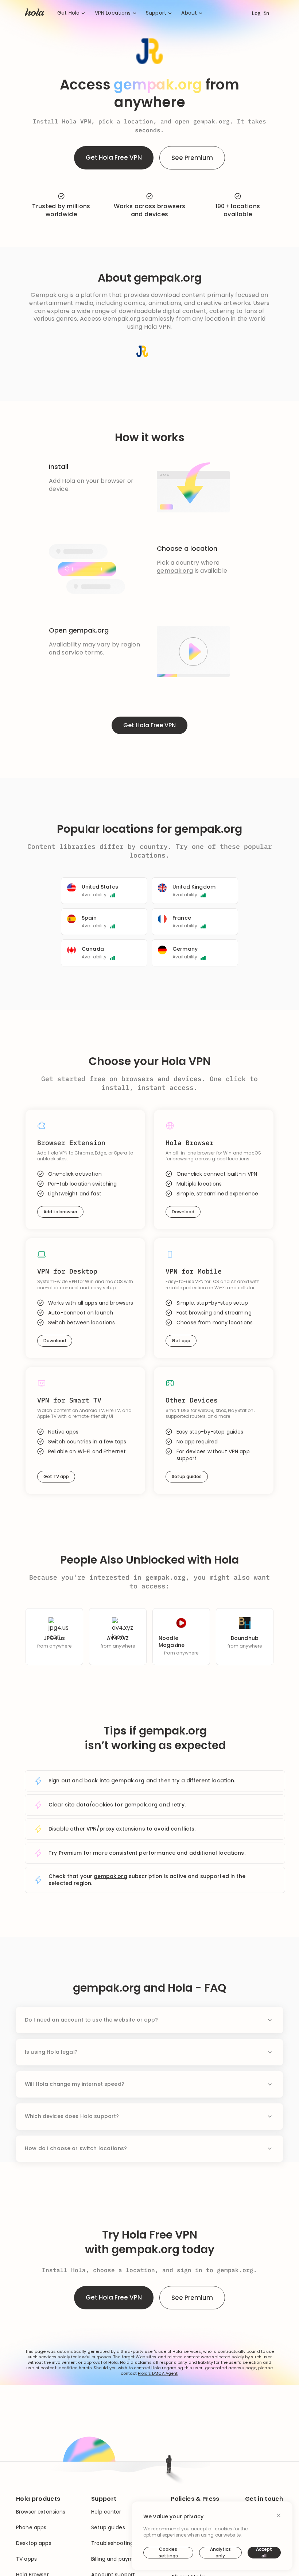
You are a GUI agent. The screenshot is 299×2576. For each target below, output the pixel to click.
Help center (106, 2512)
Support (156, 13)
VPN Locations (113, 13)
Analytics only (220, 2553)
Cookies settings (168, 2553)
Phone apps (31, 2528)
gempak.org (211, 121)
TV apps (26, 2559)
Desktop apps (34, 2543)
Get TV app (56, 1476)
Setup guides (187, 1476)
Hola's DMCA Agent (158, 2373)
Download (183, 1212)
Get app (181, 1341)
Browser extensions (41, 2512)
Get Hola (68, 13)
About (189, 13)
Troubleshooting (112, 2543)
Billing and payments (118, 2559)
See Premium (192, 158)
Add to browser (60, 1212)
